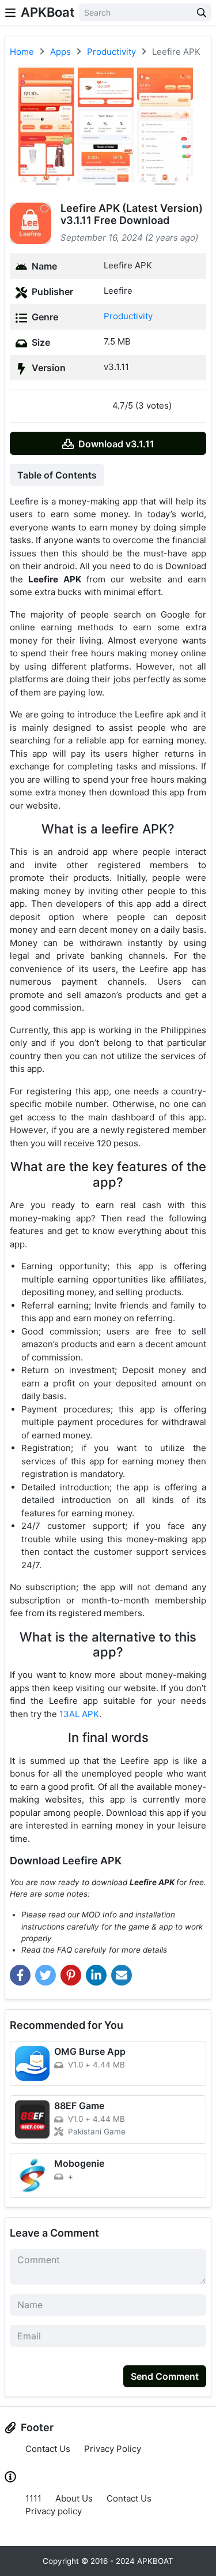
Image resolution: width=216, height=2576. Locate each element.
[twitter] (46, 1975)
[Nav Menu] (10, 12)
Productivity (128, 316)
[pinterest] (71, 1975)
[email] (122, 1975)
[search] (202, 12)
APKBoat (48, 12)
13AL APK (79, 1714)
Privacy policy (54, 2511)
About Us (74, 2498)
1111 (33, 2498)
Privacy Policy (113, 2449)
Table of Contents (57, 475)
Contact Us (48, 2449)
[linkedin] (96, 1975)
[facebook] (20, 1975)
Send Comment (165, 2376)
